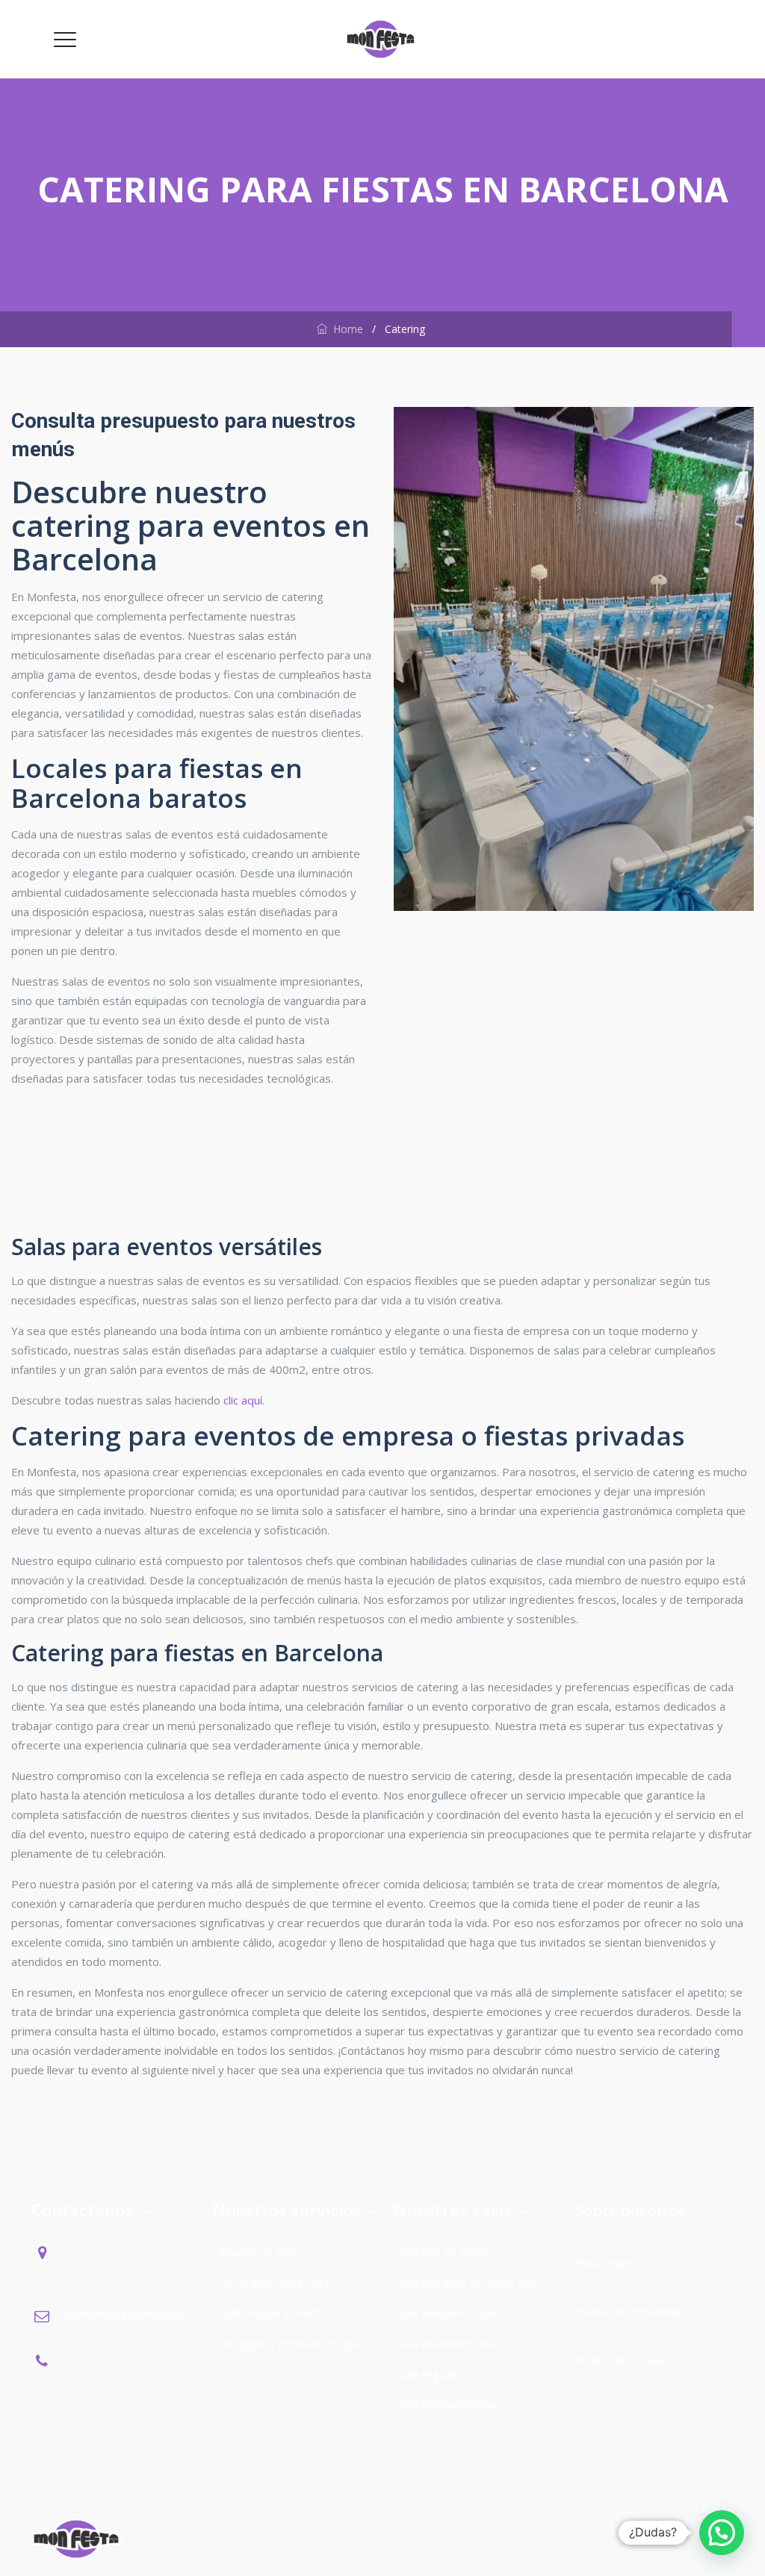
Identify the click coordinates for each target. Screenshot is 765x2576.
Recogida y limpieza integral (291, 2343)
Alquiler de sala (257, 2251)
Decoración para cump (276, 2282)
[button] (722, 2533)
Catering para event (270, 2312)
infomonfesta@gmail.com (124, 2314)
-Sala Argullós (428, 2374)
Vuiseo (718, 2508)
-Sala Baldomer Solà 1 (449, 2312)
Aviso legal (604, 2262)
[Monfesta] (381, 39)
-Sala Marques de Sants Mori (469, 2282)
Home (345, 329)
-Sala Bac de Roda (440, 2251)
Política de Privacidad (630, 2311)
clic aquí (243, 1400)
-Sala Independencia (445, 2404)
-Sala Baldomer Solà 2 (449, 2343)
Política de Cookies (623, 2360)
